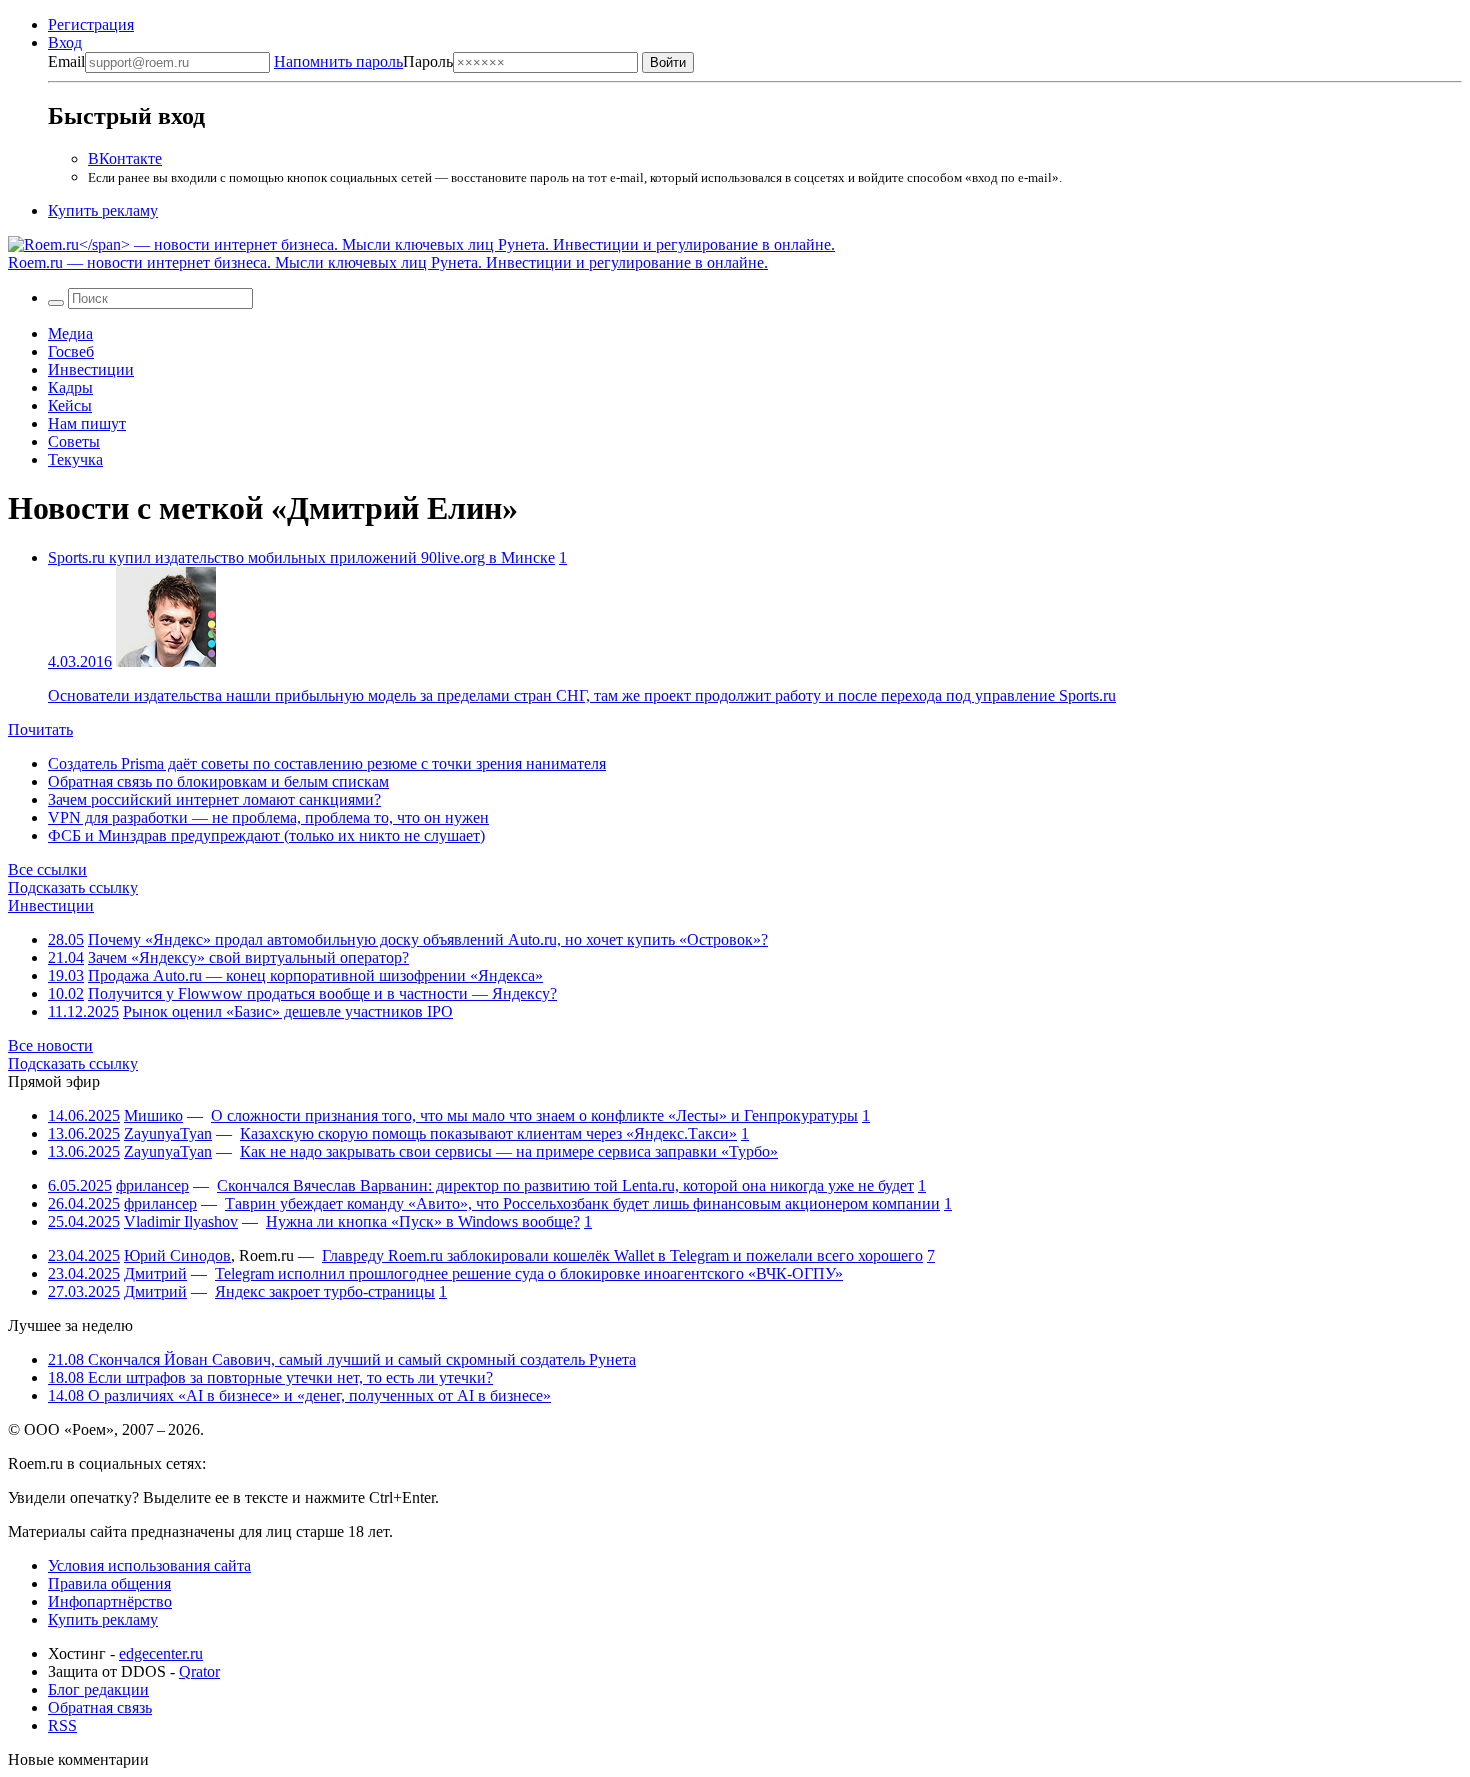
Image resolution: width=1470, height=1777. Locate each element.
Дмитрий (155, 1273)
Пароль (363, 61)
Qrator (199, 1671)
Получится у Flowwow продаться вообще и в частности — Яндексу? (322, 993)
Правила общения (109, 1583)
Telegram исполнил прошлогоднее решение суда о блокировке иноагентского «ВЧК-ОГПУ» (529, 1273)
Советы (74, 441)
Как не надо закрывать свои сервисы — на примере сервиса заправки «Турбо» (509, 1151)
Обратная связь (100, 1707)
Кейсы (70, 405)
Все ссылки (47, 869)
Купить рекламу (103, 210)
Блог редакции (98, 1689)
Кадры (70, 387)
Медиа (70, 333)
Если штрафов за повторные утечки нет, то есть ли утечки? (270, 1377)
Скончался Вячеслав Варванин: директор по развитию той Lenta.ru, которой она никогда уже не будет (565, 1185)
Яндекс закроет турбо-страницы (325, 1291)
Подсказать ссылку (73, 887)
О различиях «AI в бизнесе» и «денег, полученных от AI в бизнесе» (299, 1395)
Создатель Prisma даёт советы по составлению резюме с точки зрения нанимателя (327, 763)
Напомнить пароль (338, 61)
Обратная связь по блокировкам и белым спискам (218, 781)
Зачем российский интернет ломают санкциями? (214, 799)
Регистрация (91, 24)
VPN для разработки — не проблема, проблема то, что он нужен (268, 817)
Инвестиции (91, 369)
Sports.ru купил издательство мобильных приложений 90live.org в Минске (301, 557)
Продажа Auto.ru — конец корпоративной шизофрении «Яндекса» (315, 975)
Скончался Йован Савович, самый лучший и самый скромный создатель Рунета (342, 1359)
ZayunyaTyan (168, 1133)
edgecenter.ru (161, 1653)
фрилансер (152, 1185)
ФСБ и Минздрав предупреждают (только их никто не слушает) (266, 835)
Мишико (153, 1115)
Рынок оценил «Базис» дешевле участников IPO (288, 1011)
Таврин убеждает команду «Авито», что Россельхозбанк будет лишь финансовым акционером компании (582, 1203)
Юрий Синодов (177, 1255)
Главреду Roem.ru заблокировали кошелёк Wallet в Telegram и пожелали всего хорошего (622, 1255)
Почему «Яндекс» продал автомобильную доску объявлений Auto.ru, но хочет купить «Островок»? (428, 939)
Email (66, 61)
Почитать (40, 729)
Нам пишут (87, 423)
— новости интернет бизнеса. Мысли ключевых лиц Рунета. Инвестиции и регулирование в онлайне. (388, 262)
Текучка (75, 459)
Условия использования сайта (149, 1565)
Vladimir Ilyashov (181, 1221)
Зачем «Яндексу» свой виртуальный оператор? (248, 957)
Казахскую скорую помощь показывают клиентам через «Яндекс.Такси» (488, 1133)
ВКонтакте (125, 158)
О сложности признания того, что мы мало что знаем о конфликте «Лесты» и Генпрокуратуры (534, 1115)
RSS (62, 1725)
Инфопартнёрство (110, 1601)
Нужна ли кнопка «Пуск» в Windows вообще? (423, 1221)
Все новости (50, 1045)
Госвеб (71, 351)
